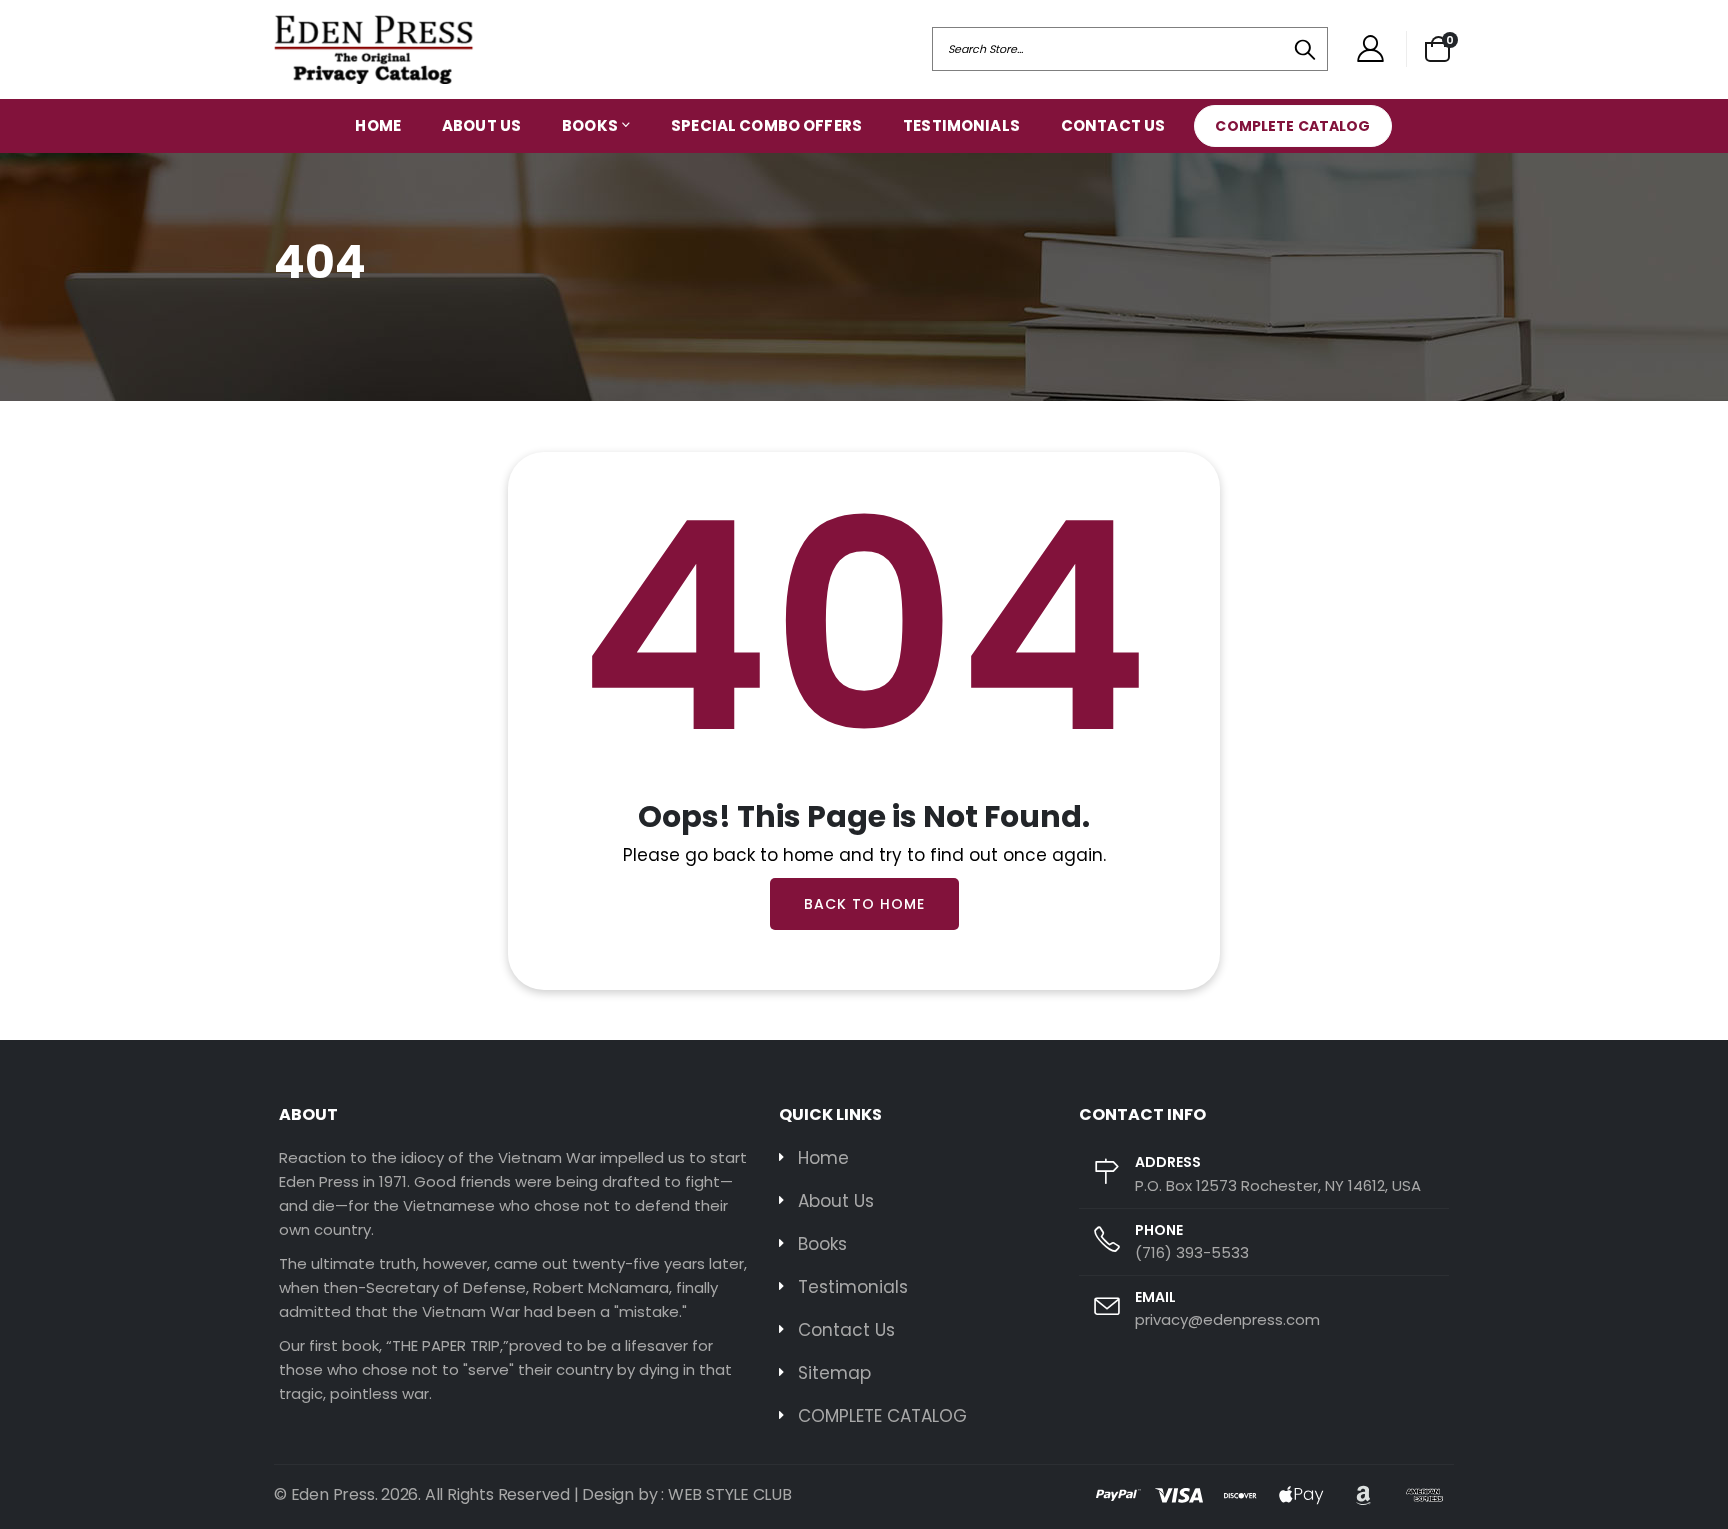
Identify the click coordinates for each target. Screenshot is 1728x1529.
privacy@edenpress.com (1227, 1319)
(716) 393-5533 (1192, 1252)
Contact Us (1113, 125)
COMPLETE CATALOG (1292, 126)
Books (590, 125)
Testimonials (961, 125)
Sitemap (834, 1373)
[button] (1437, 49)
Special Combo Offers (766, 125)
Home (378, 125)
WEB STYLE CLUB (730, 1494)
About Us (481, 125)
